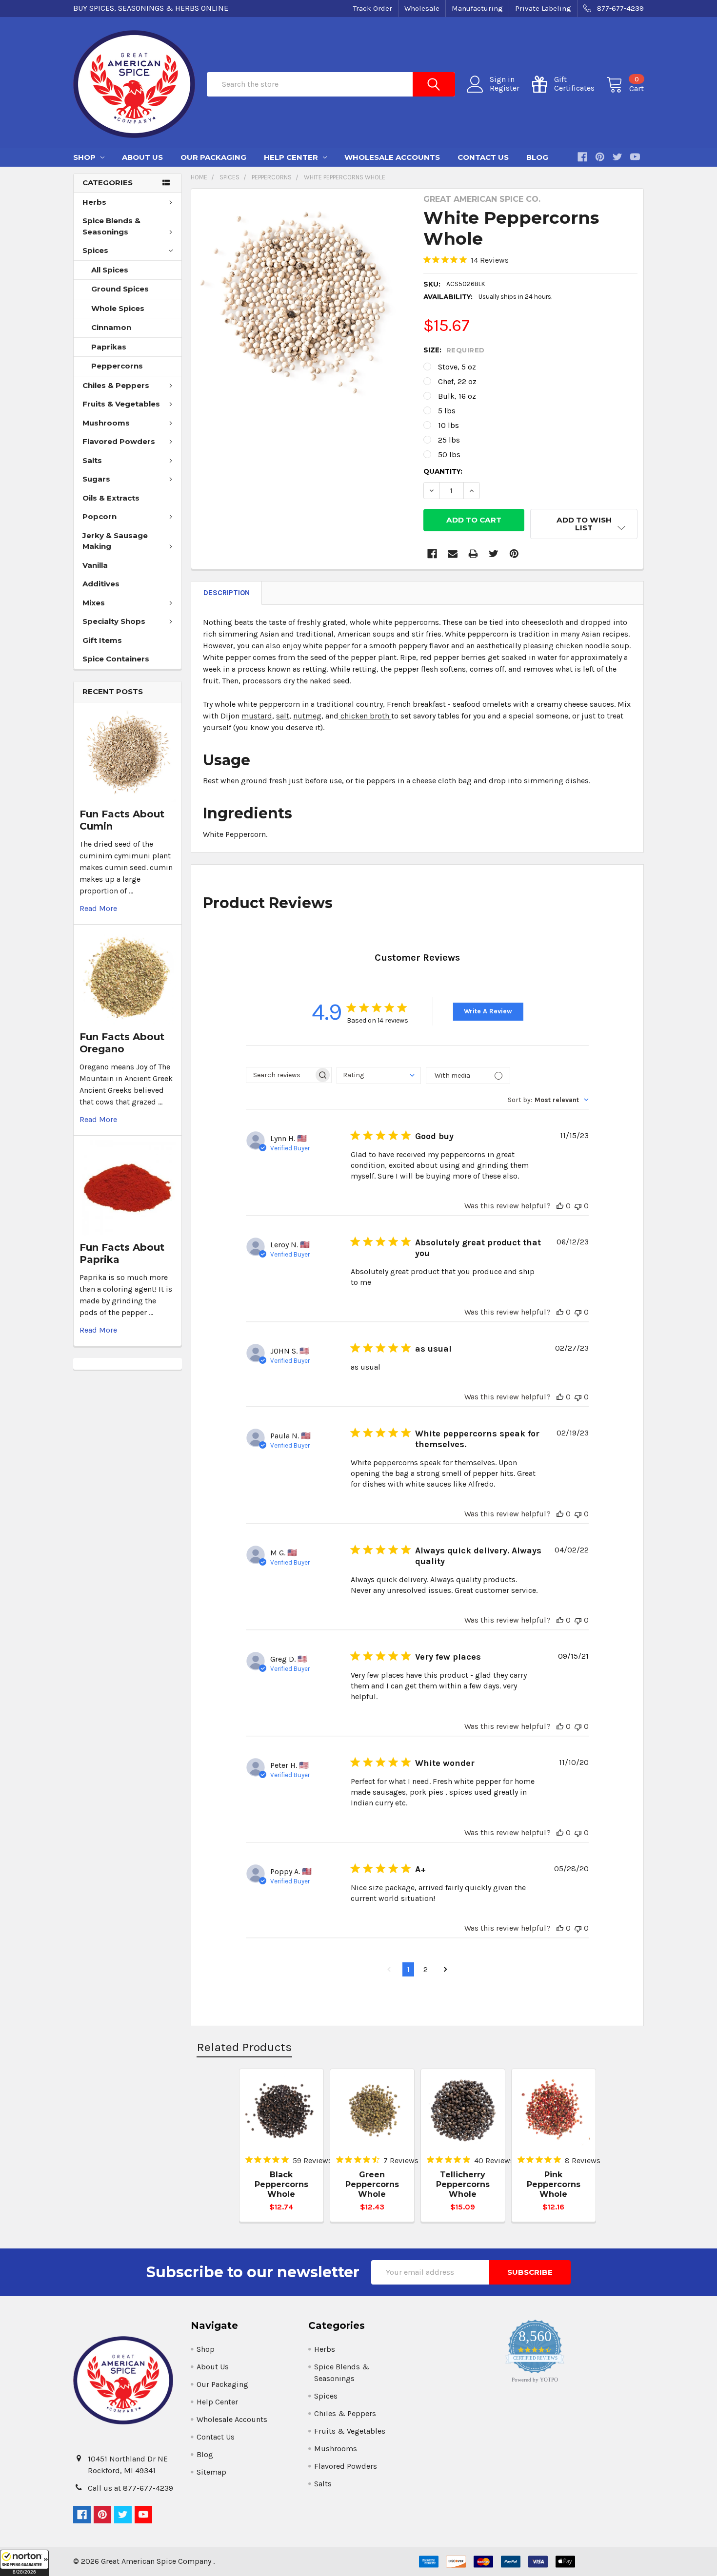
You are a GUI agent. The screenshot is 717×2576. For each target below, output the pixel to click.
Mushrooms (106, 423)
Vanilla (95, 565)
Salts (92, 460)
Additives (101, 584)
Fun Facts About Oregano (122, 1043)
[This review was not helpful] (578, 1206)
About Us (142, 157)
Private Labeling (543, 8)
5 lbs (447, 411)
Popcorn (100, 516)
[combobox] (379, 1075)
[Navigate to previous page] (389, 1970)
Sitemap (211, 2472)
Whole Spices (118, 308)
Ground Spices (120, 289)
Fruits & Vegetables (121, 404)
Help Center (292, 157)
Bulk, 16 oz (457, 396)
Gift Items (102, 640)
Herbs (94, 202)
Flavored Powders (119, 441)
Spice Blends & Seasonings (111, 226)
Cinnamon (111, 327)
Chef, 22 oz (457, 381)
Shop (85, 157)
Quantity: (443, 471)
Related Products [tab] (244, 2047)
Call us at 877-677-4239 (130, 2488)
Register (505, 88)
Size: (454, 350)
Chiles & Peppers (116, 385)
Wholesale (422, 8)
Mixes (94, 603)
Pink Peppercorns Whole (554, 2184)
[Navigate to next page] (446, 1970)
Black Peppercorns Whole (281, 2184)
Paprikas (109, 347)
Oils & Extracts (111, 498)
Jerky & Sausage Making (115, 541)
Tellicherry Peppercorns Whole (463, 2184)
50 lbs (449, 455)
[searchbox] (280, 1075)
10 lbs (448, 425)
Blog (537, 157)
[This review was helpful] (560, 1206)
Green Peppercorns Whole (372, 2184)
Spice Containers (116, 659)
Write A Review (488, 1011)
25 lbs (449, 440)
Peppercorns (117, 366)
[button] (24, 2563)
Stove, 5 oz (457, 367)
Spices (95, 250)
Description (227, 593)
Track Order (373, 8)
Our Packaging (213, 157)
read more (98, 908)
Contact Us (483, 157)
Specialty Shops (114, 621)
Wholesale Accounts (392, 157)
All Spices (110, 270)
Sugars (96, 479)
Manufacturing (477, 8)
